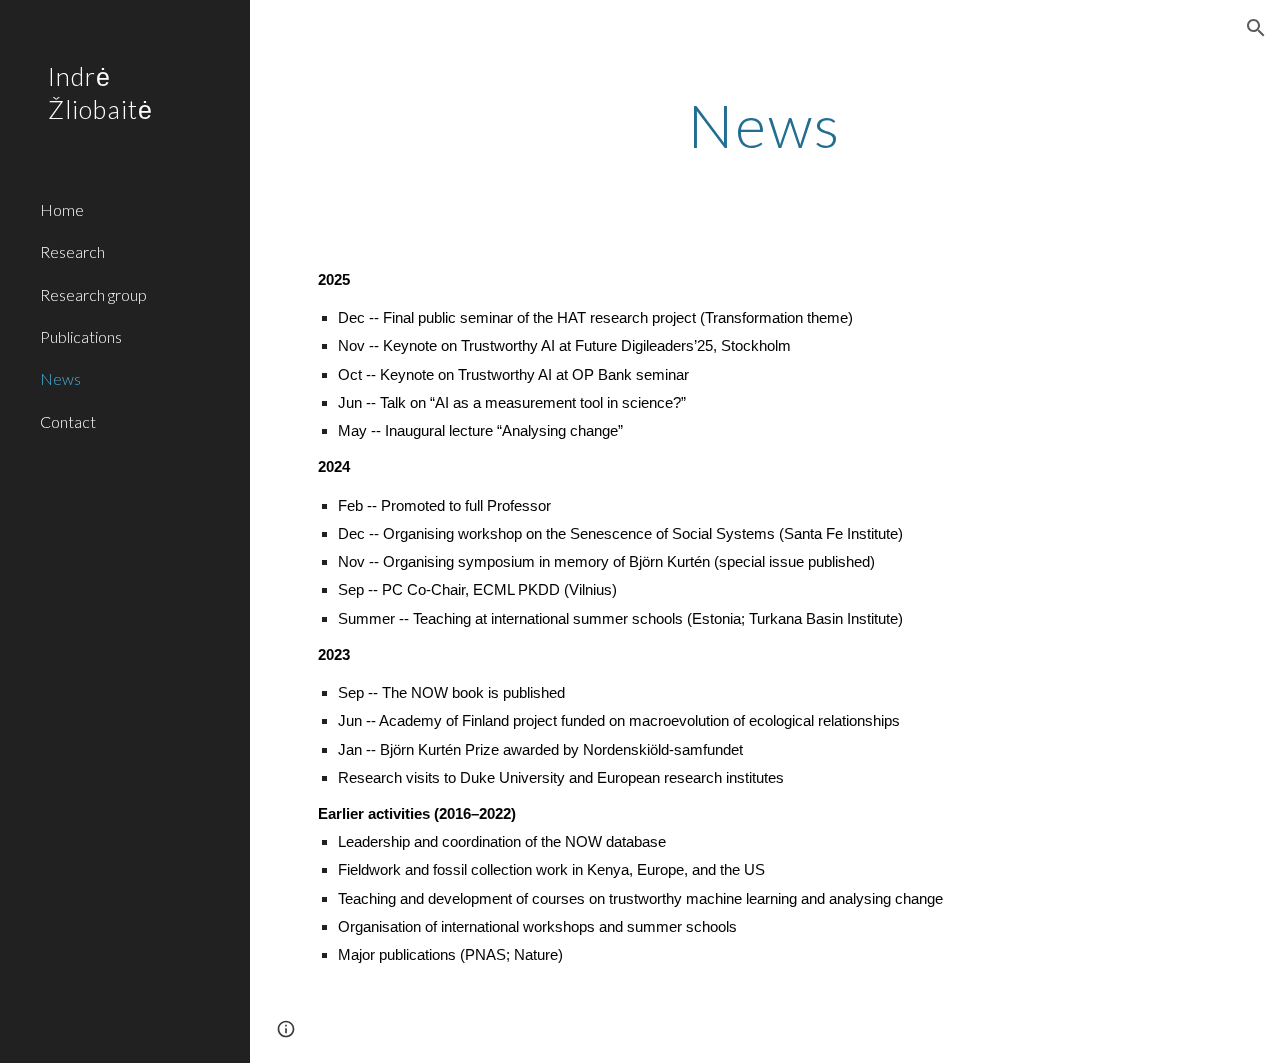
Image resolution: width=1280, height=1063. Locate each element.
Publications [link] (81, 336)
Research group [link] (93, 294)
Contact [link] (68, 421)
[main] (764, 125)
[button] (1256, 28)
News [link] (60, 378)
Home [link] (62, 209)
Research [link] (72, 251)
